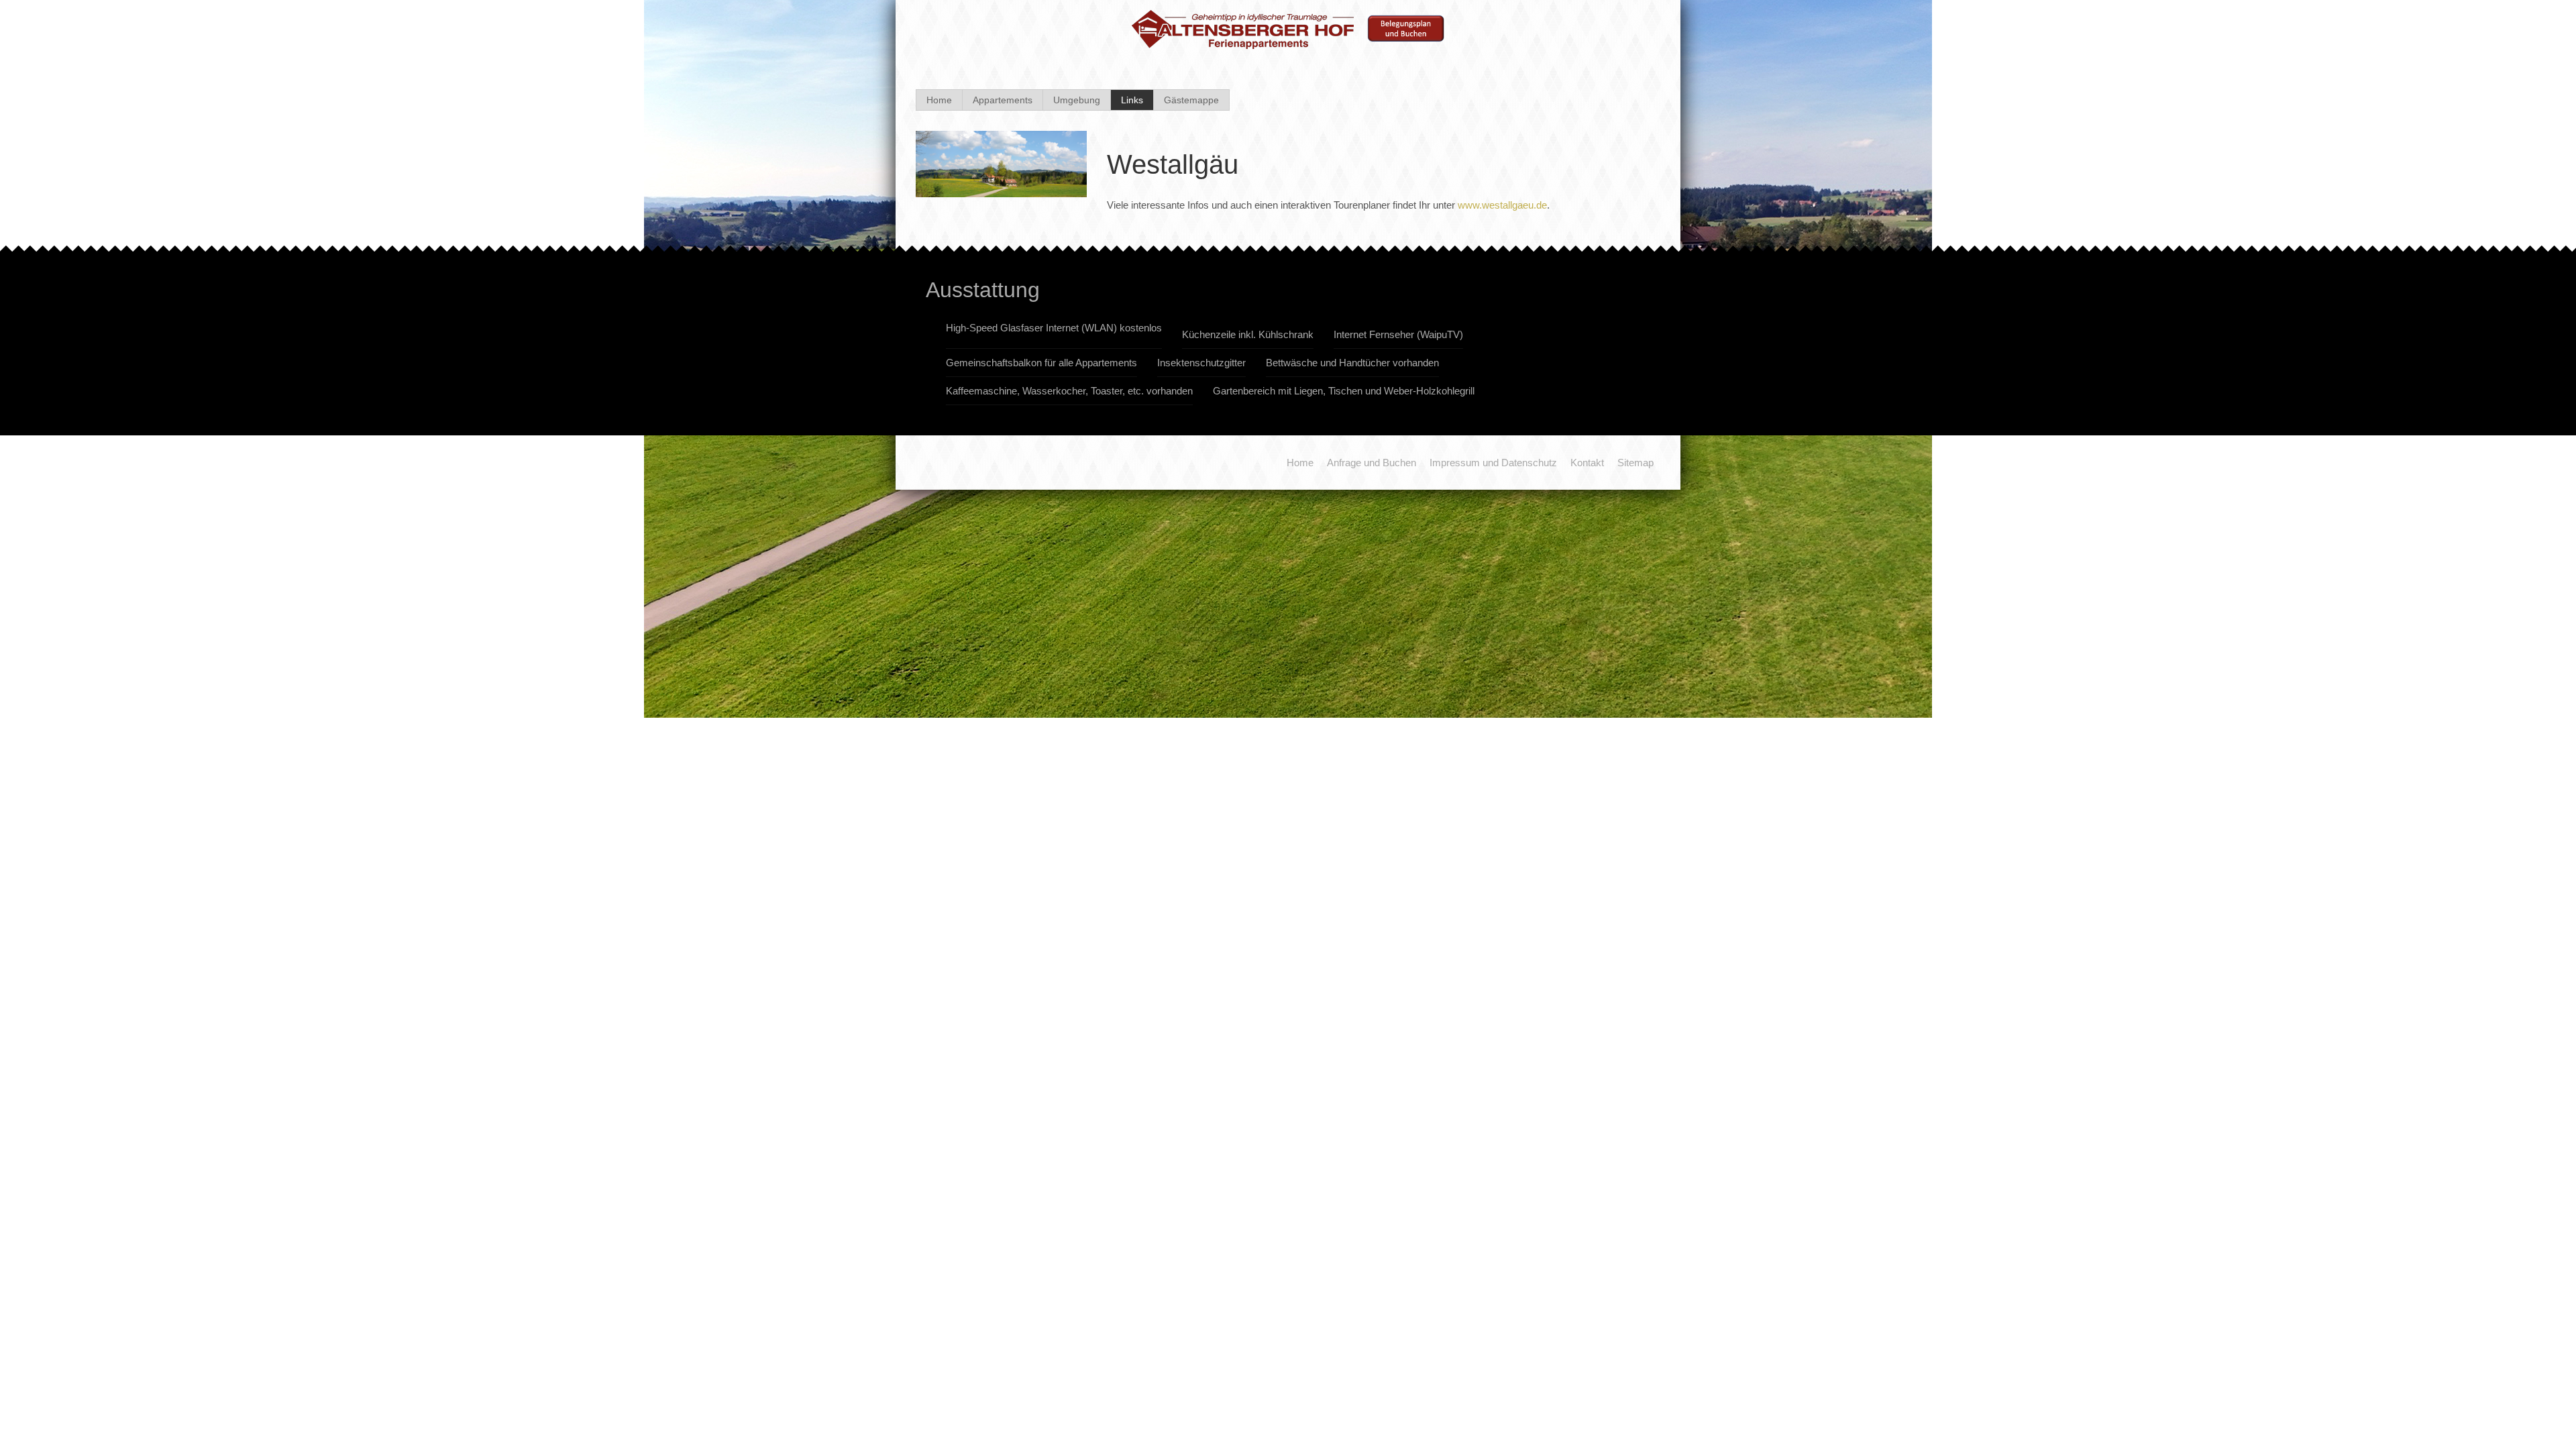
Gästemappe (1191, 100)
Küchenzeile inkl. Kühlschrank (1248, 334)
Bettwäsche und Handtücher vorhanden (1352, 363)
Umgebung (1077, 100)
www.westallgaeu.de (1502, 205)
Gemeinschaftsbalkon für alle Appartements (1041, 363)
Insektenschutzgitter (1201, 363)
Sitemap (1635, 463)
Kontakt (1587, 463)
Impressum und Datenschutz (1493, 463)
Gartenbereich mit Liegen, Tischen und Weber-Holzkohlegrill (1344, 391)
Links (1132, 100)
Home (939, 100)
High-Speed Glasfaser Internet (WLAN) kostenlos (1054, 328)
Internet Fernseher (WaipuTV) (1398, 334)
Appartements (1003, 100)
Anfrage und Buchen (1372, 463)
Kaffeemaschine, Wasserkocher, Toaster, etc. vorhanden (1069, 391)
